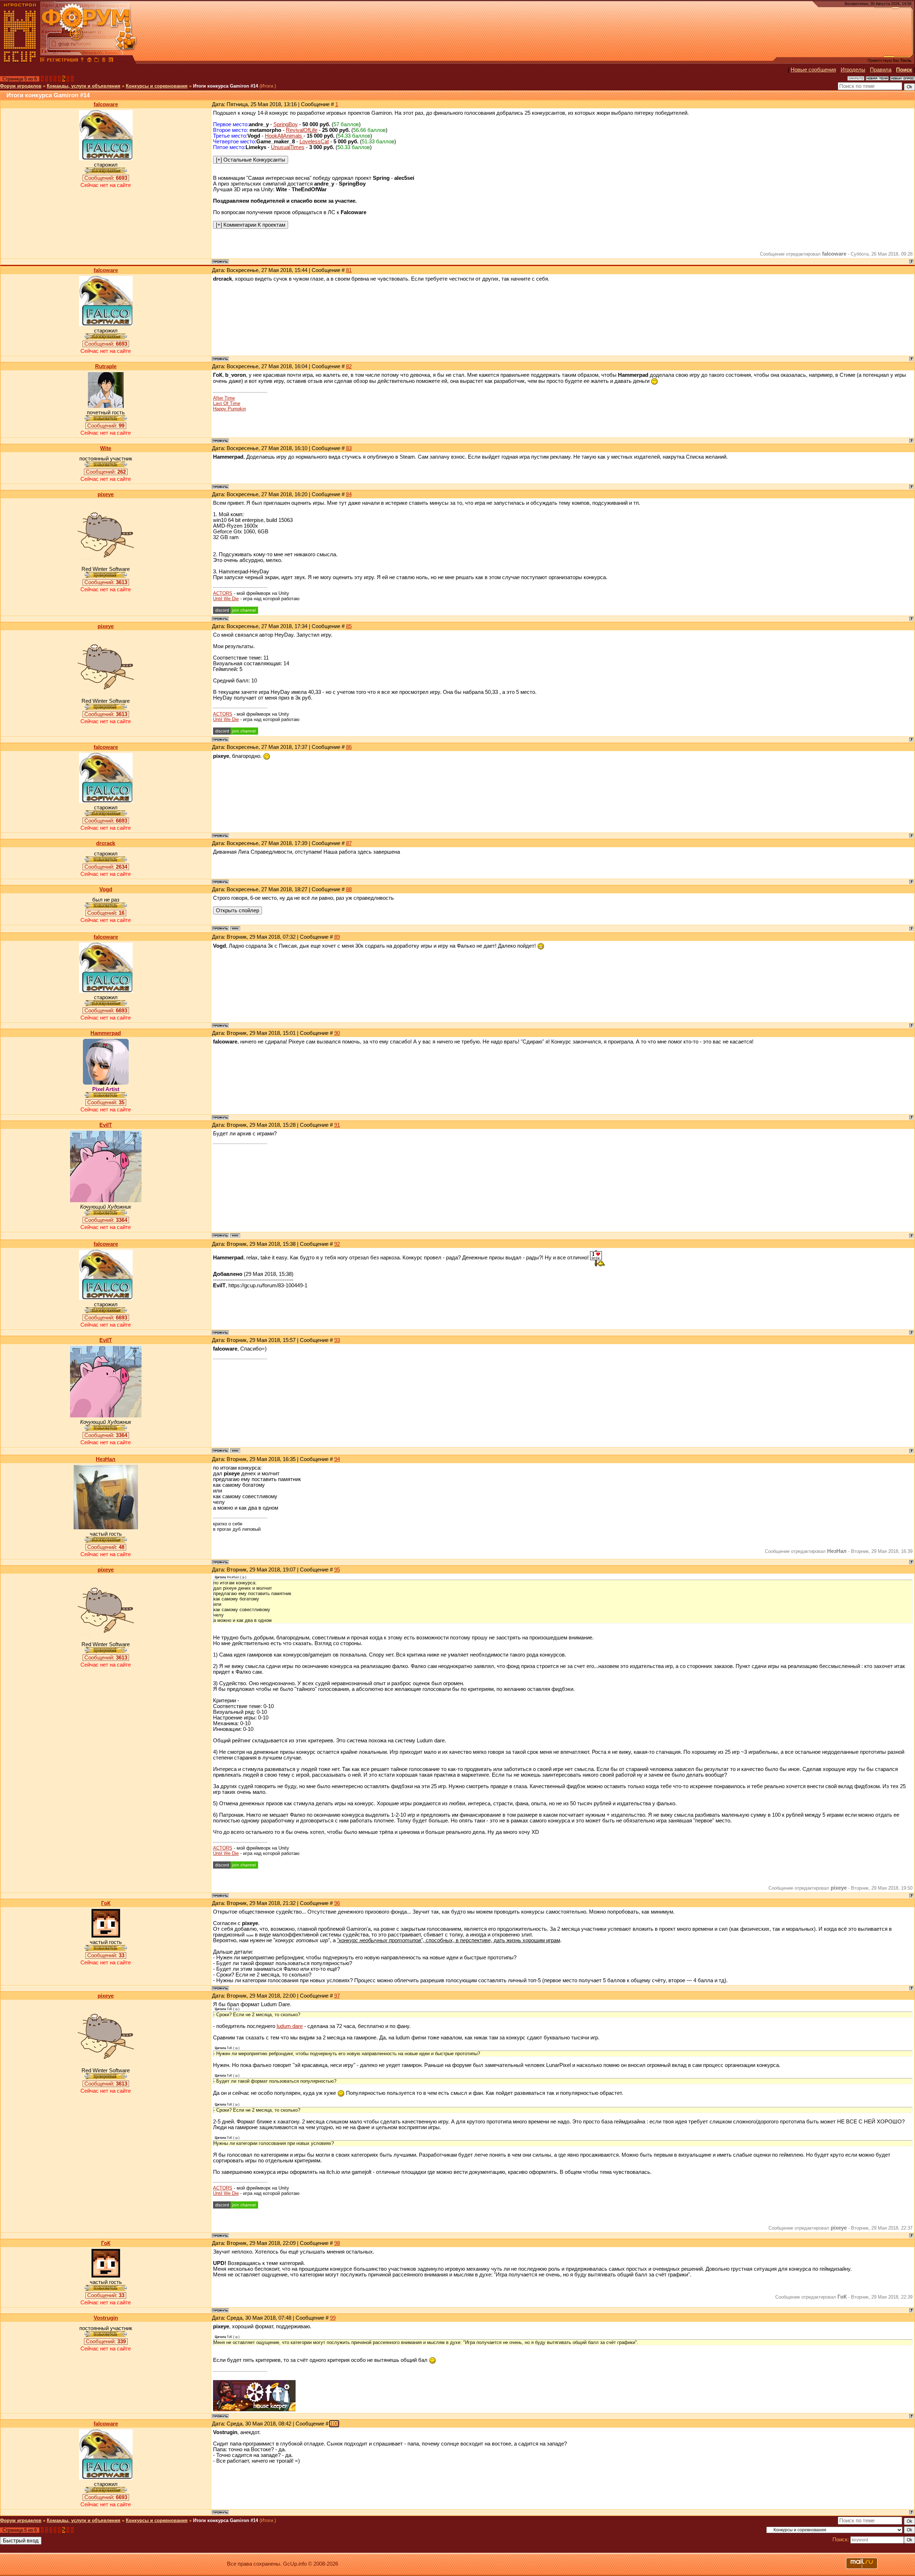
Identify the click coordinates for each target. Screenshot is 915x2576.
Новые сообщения (813, 70)
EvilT (106, 1125)
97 (337, 1996)
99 (333, 2318)
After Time (224, 398)
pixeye (106, 494)
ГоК (106, 1903)
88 (349, 889)
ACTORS (223, 593)
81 (349, 270)
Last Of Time (227, 403)
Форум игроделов (21, 86)
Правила (881, 70)
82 (349, 366)
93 (337, 1340)
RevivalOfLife (302, 130)
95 (337, 1570)
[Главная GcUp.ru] (20, 61)
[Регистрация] (62, 61)
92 (337, 1244)
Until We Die (226, 599)
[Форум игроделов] (43, 61)
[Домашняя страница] (235, 928)
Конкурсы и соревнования (157, 86)
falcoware (106, 104)
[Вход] (82, 61)
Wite (106, 448)
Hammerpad (106, 1033)
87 (349, 843)
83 (349, 448)
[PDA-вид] (104, 61)
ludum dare (290, 2026)
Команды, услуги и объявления (84, 86)
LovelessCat (314, 142)
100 (334, 2424)
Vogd (106, 889)
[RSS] (111, 61)
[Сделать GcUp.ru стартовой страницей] (89, 61)
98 (337, 2243)
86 (349, 747)
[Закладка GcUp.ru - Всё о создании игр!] (97, 61)
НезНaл (106, 1459)
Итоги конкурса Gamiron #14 (226, 86)
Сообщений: (106, 178)
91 (337, 1125)
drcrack (106, 843)
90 (337, 1033)
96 (337, 1903)
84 (349, 494)
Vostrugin (106, 2318)
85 (349, 626)
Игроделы (853, 70)
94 (337, 1459)
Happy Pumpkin (229, 409)
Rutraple (106, 366)
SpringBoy (286, 124)
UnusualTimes (288, 147)
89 (337, 937)
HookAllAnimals (284, 136)
